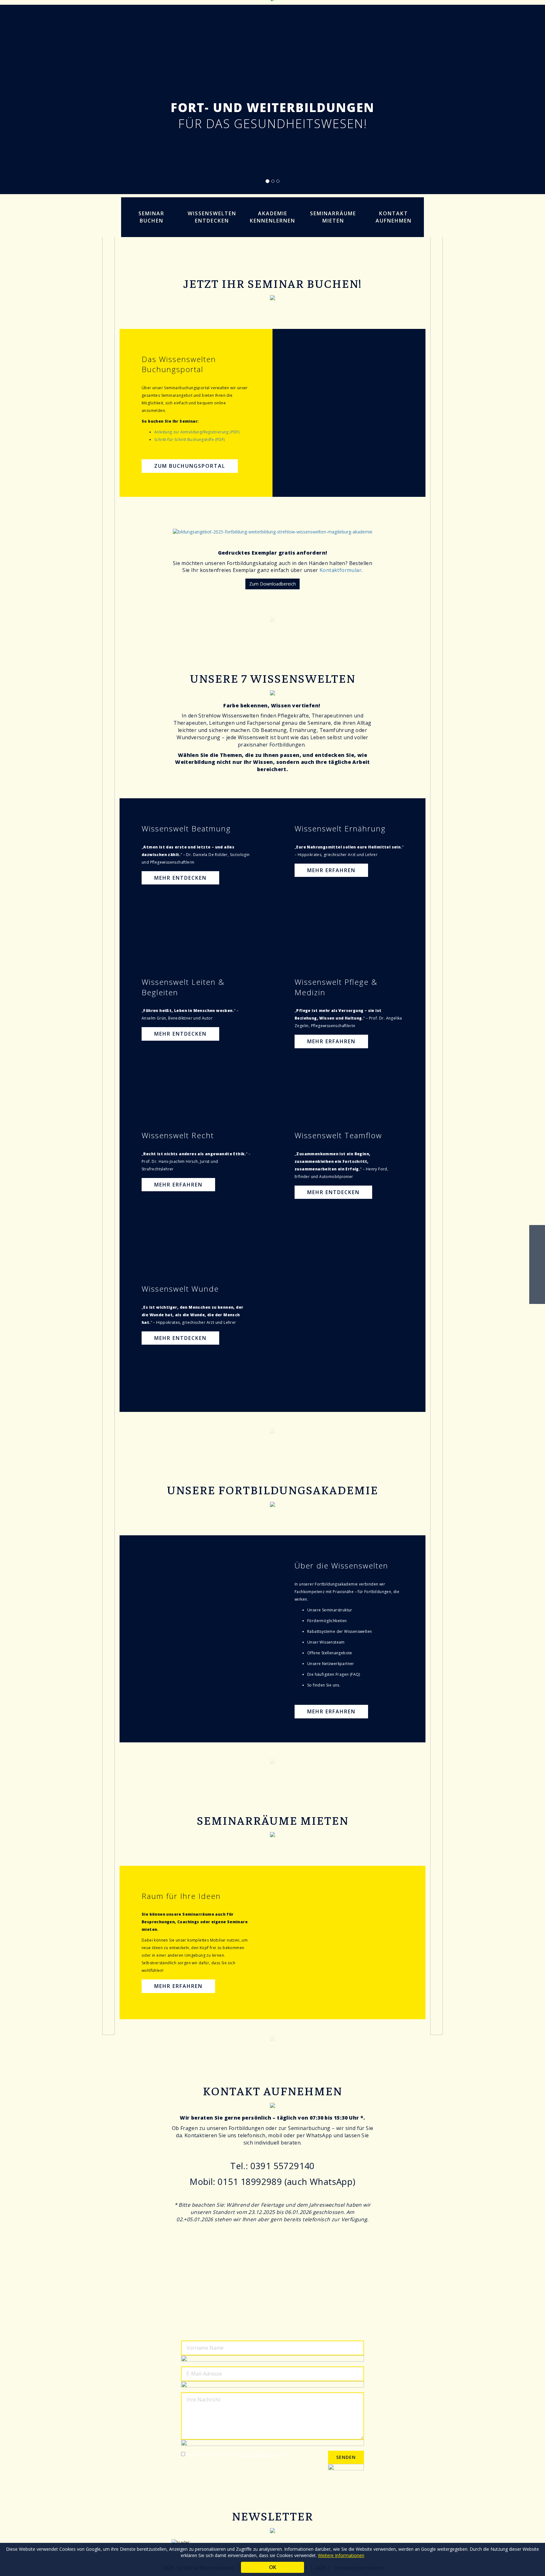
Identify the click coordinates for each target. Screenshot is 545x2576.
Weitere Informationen (341, 2555)
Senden (346, 2457)
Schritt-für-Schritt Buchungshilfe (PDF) (190, 440)
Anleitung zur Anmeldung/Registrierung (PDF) (197, 432)
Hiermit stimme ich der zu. (237, 2454)
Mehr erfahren (331, 870)
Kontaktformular (340, 570)
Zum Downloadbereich (272, 584)
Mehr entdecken (180, 878)
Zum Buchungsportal (190, 466)
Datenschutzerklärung (257, 2454)
